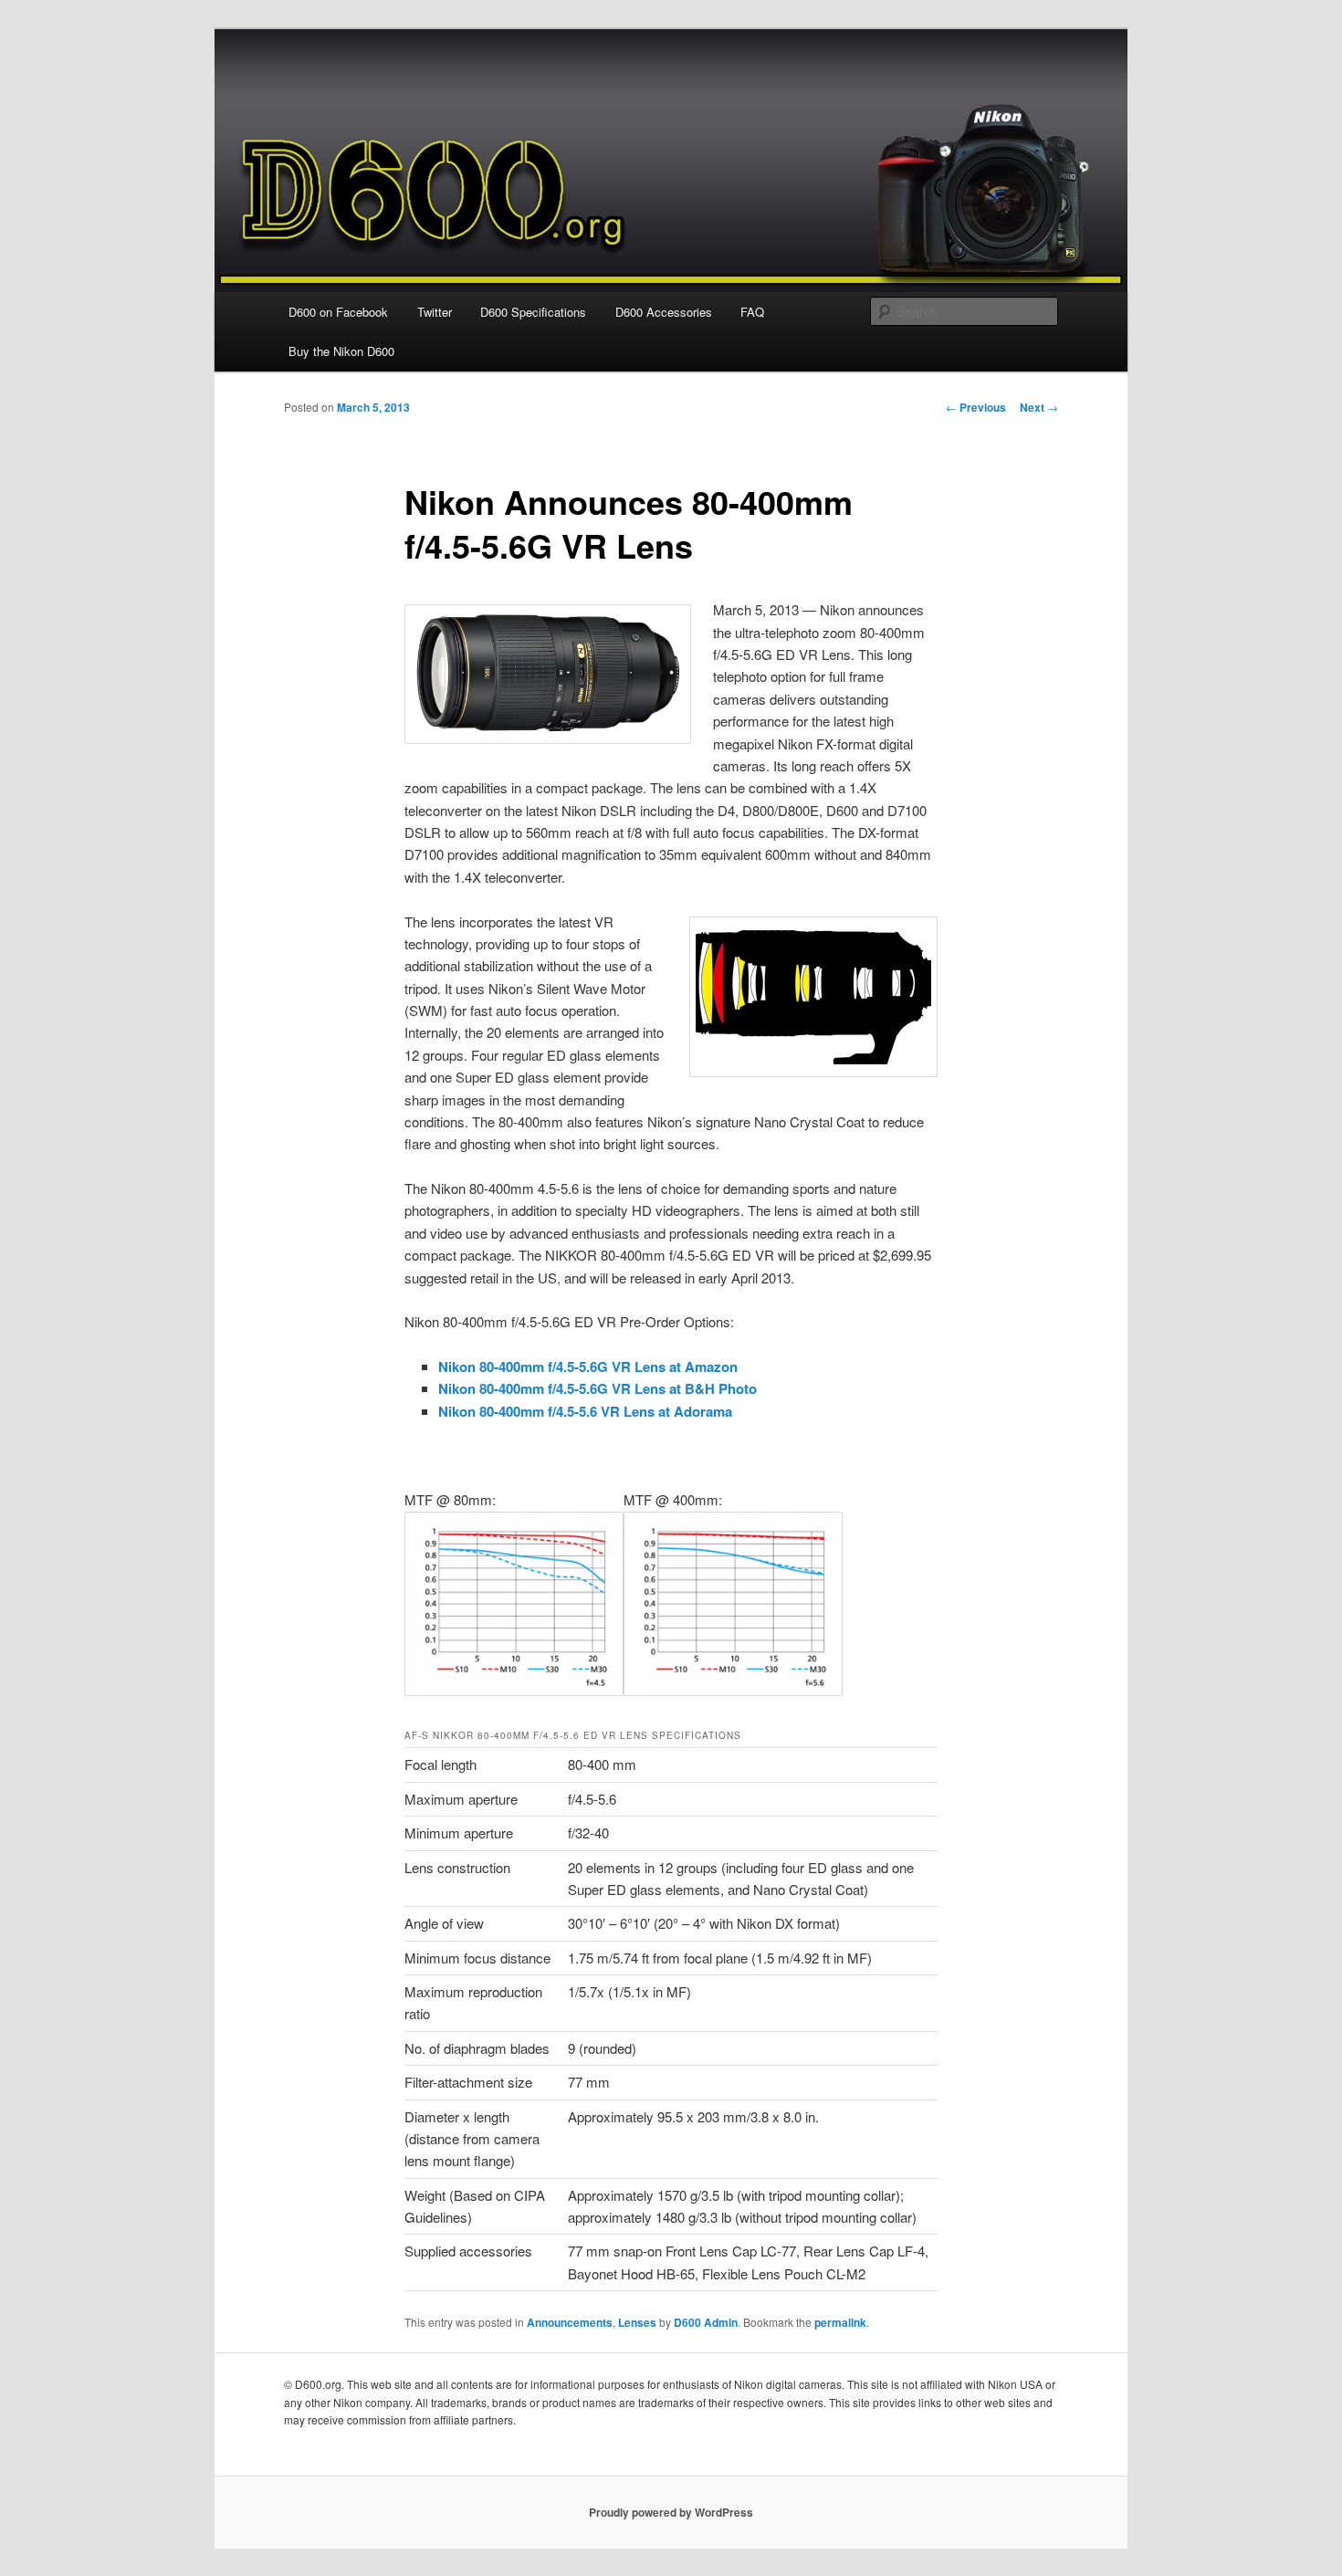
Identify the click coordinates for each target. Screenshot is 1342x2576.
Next (1039, 407)
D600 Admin (706, 2322)
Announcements (570, 2322)
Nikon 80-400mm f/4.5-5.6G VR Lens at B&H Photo (598, 1388)
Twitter (435, 312)
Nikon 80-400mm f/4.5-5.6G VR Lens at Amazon (588, 1367)
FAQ (752, 312)
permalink (840, 2322)
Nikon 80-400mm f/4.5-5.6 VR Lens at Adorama (585, 1411)
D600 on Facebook (338, 312)
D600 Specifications (533, 312)
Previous (976, 407)
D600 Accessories (664, 312)
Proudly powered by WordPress (671, 2512)
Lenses (637, 2322)
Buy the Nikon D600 (341, 351)
